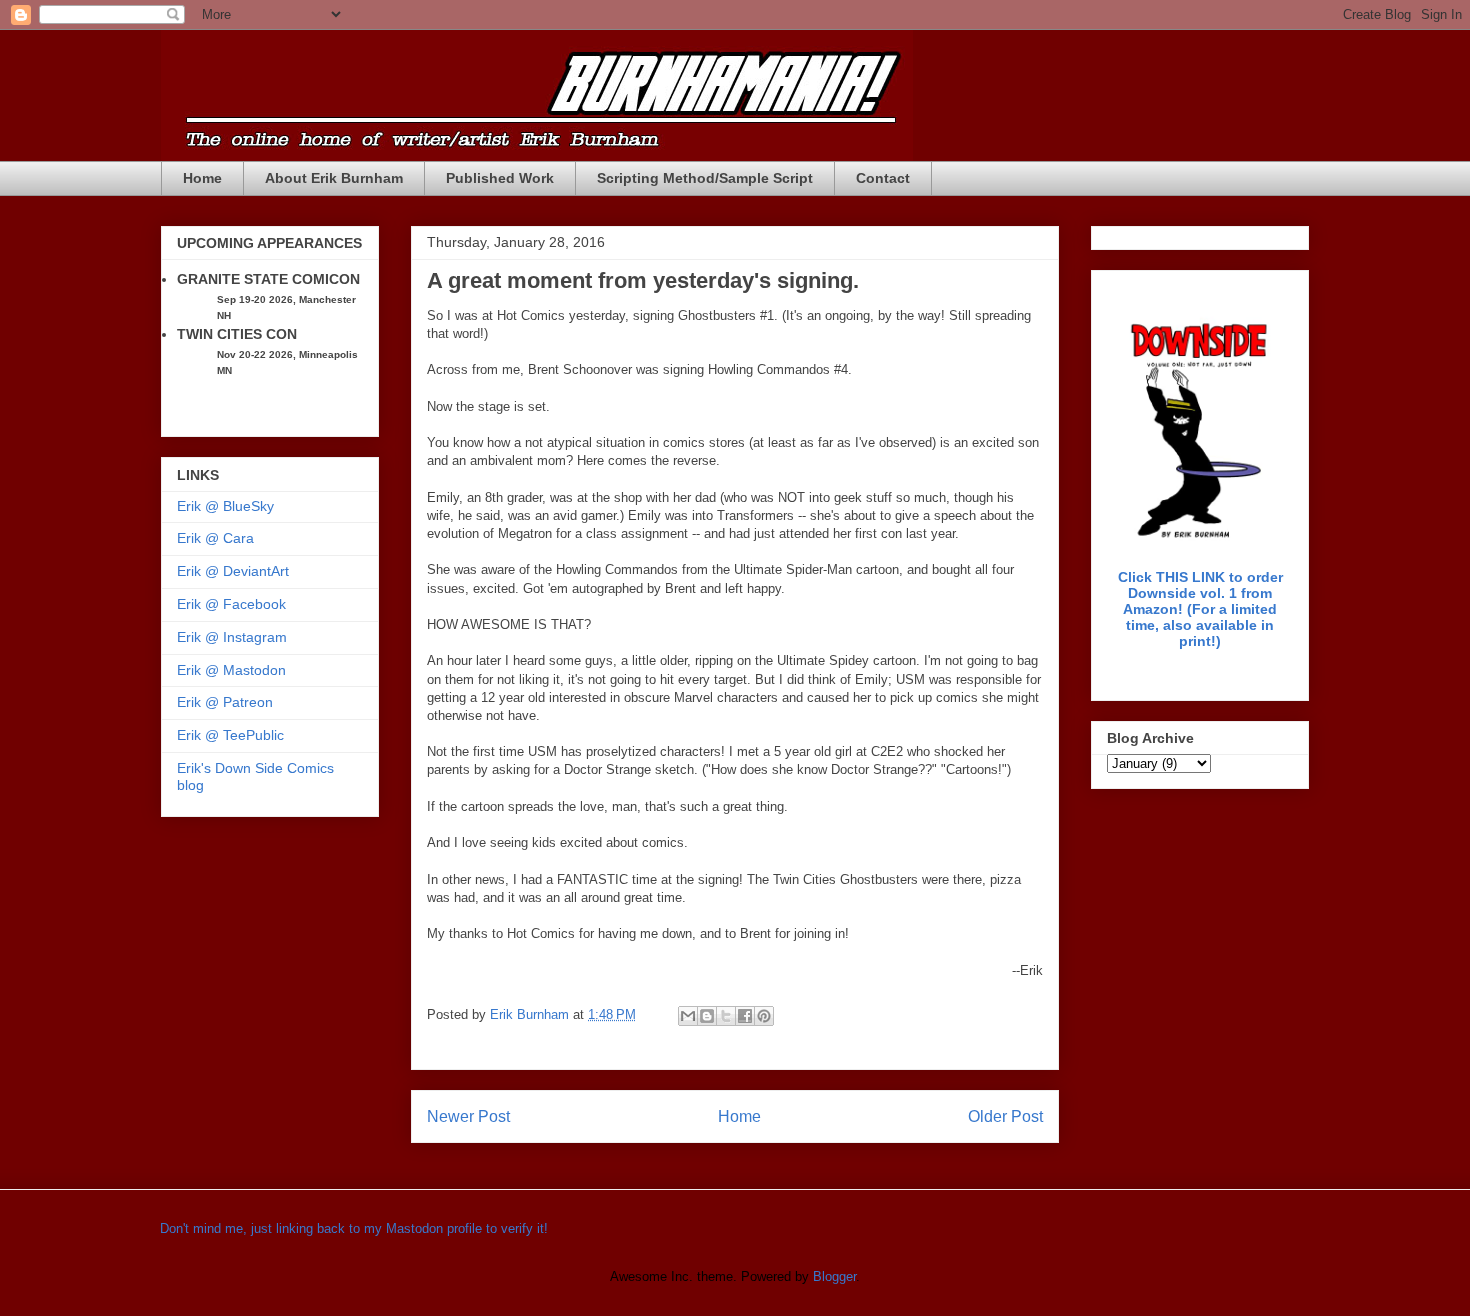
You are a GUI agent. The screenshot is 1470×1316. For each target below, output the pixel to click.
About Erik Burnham (334, 178)
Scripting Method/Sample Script (705, 178)
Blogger (834, 1276)
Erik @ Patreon (225, 702)
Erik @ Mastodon (231, 670)
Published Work (500, 178)
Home (202, 178)
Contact (883, 178)
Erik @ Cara (215, 538)
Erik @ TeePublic (230, 735)
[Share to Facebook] (745, 1016)
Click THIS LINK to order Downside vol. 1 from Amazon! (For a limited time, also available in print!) (1200, 609)
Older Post (1005, 1116)
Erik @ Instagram (232, 637)
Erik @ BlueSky (225, 506)
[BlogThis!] (707, 1016)
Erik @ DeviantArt (233, 571)
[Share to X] (726, 1016)
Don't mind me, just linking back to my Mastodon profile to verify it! (354, 1228)
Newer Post (468, 1116)
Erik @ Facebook (231, 604)
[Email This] (688, 1016)
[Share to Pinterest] (764, 1016)
